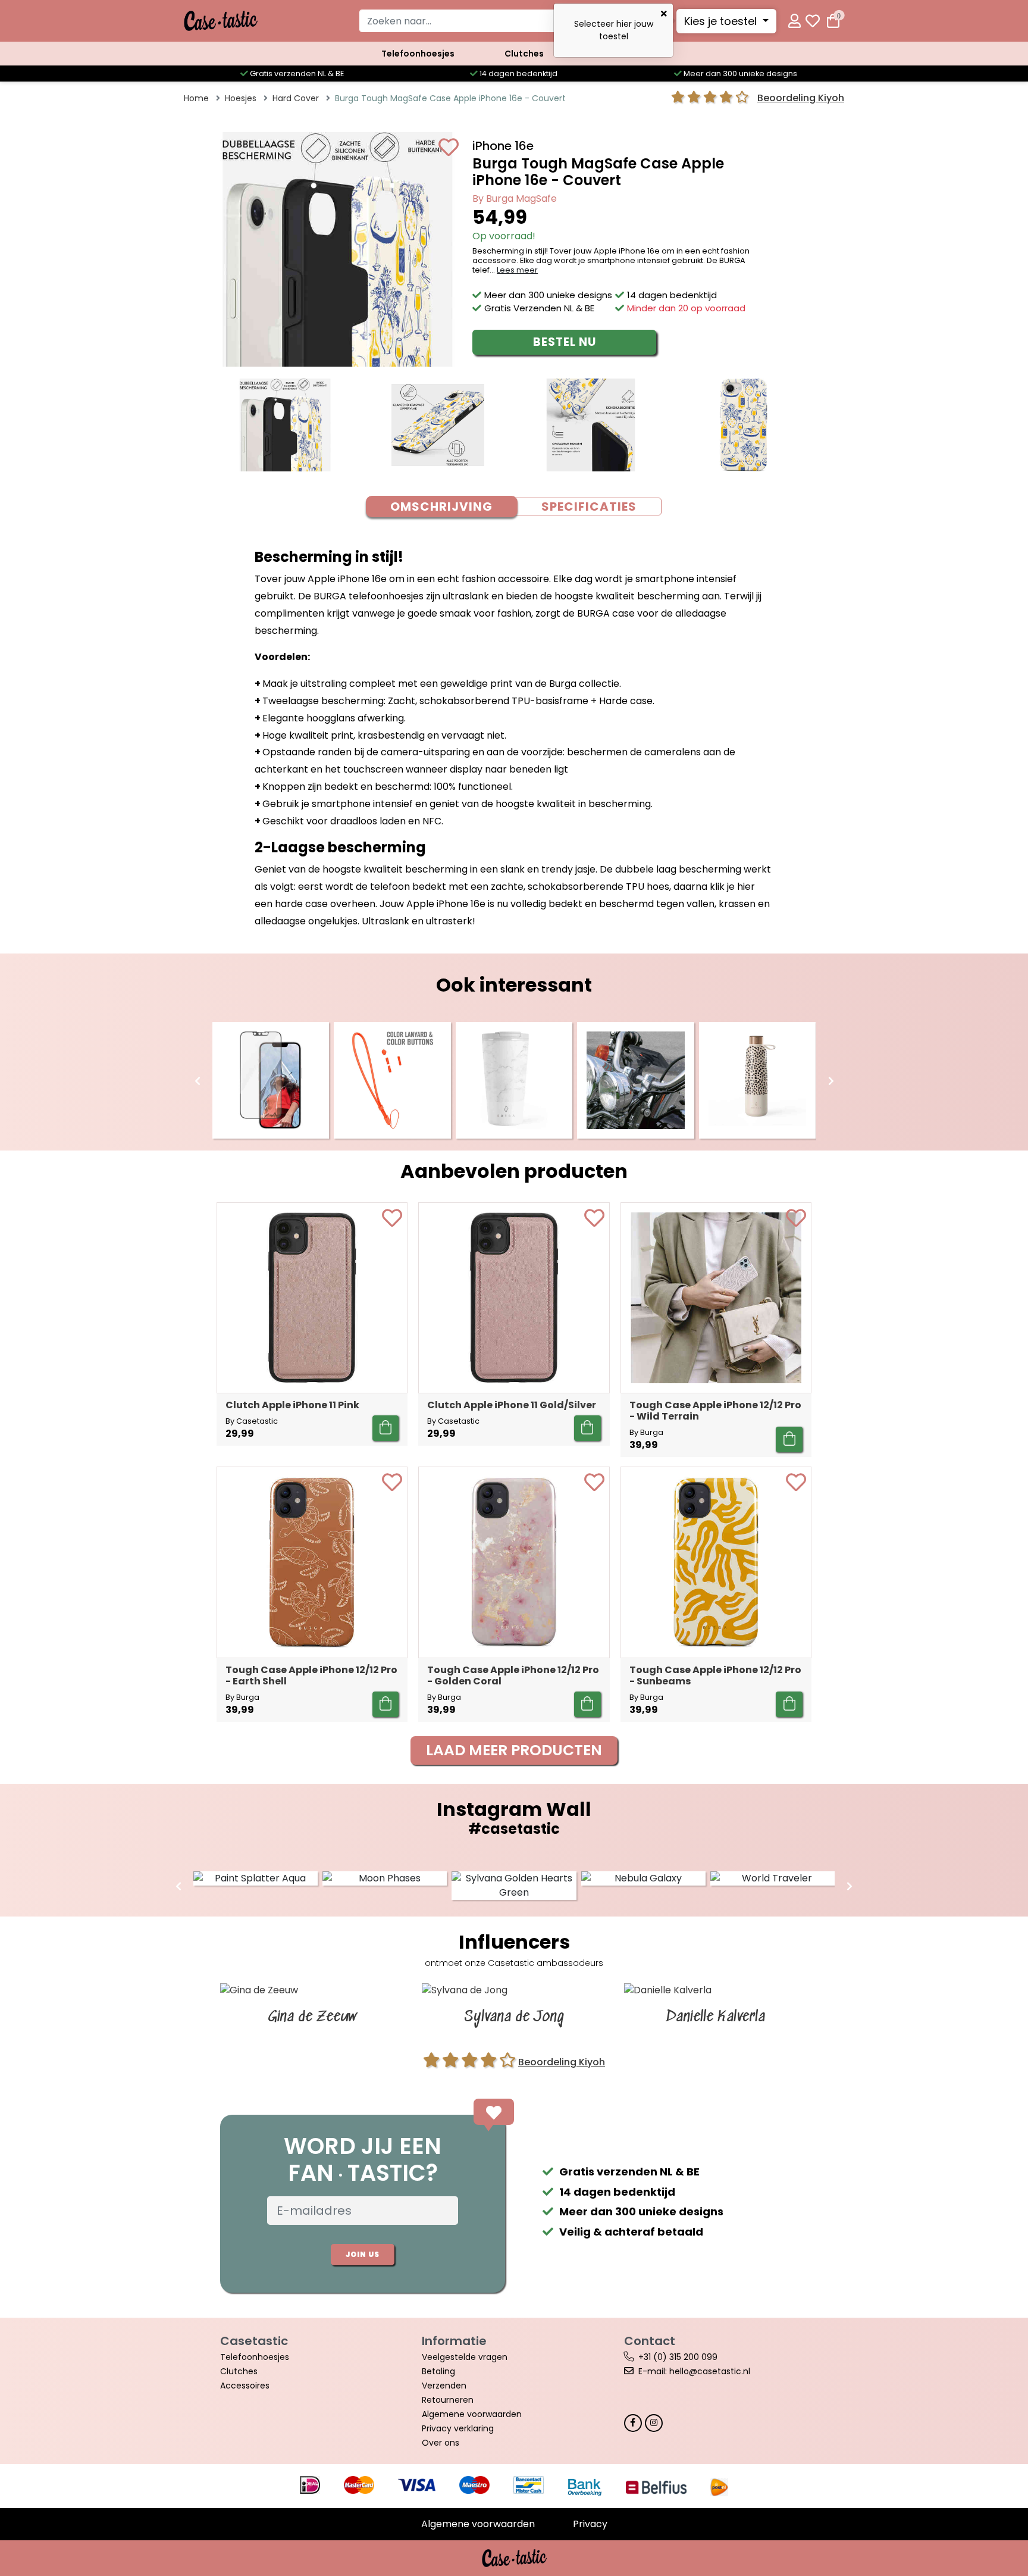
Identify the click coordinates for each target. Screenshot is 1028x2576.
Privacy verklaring (458, 2428)
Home (196, 98)
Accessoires (245, 2386)
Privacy (590, 2524)
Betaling (438, 2371)
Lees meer (517, 270)
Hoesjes (241, 98)
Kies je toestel (722, 21)
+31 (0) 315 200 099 (678, 2357)
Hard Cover (296, 98)
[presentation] (198, 1081)
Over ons (441, 2443)
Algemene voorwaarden (472, 2414)
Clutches (524, 54)
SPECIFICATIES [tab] (589, 507)
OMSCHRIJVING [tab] (441, 507)
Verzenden (444, 2386)
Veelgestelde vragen (465, 2357)
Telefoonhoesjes (418, 54)
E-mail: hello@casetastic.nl (694, 2371)
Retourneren (448, 2400)
